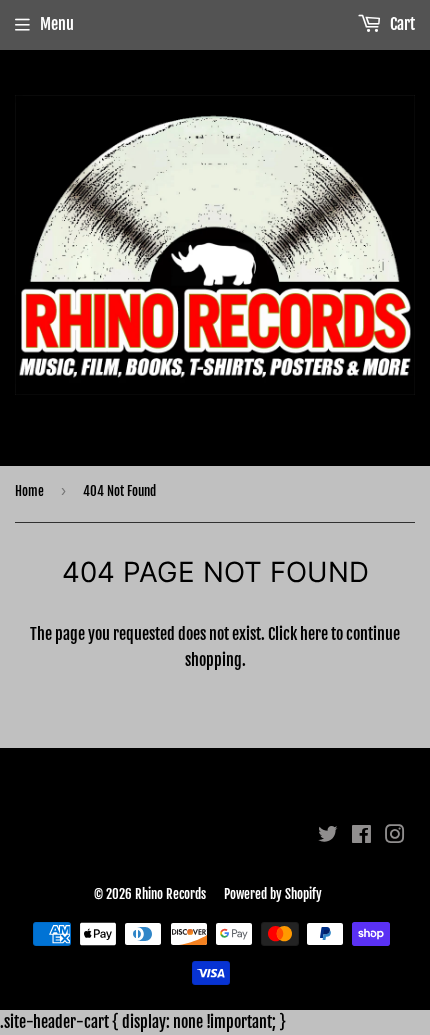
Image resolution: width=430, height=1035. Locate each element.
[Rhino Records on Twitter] (328, 836)
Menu (57, 24)
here (314, 634)
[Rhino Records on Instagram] (395, 836)
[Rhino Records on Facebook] (361, 836)
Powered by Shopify (273, 894)
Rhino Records (170, 894)
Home (29, 491)
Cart (401, 24)
